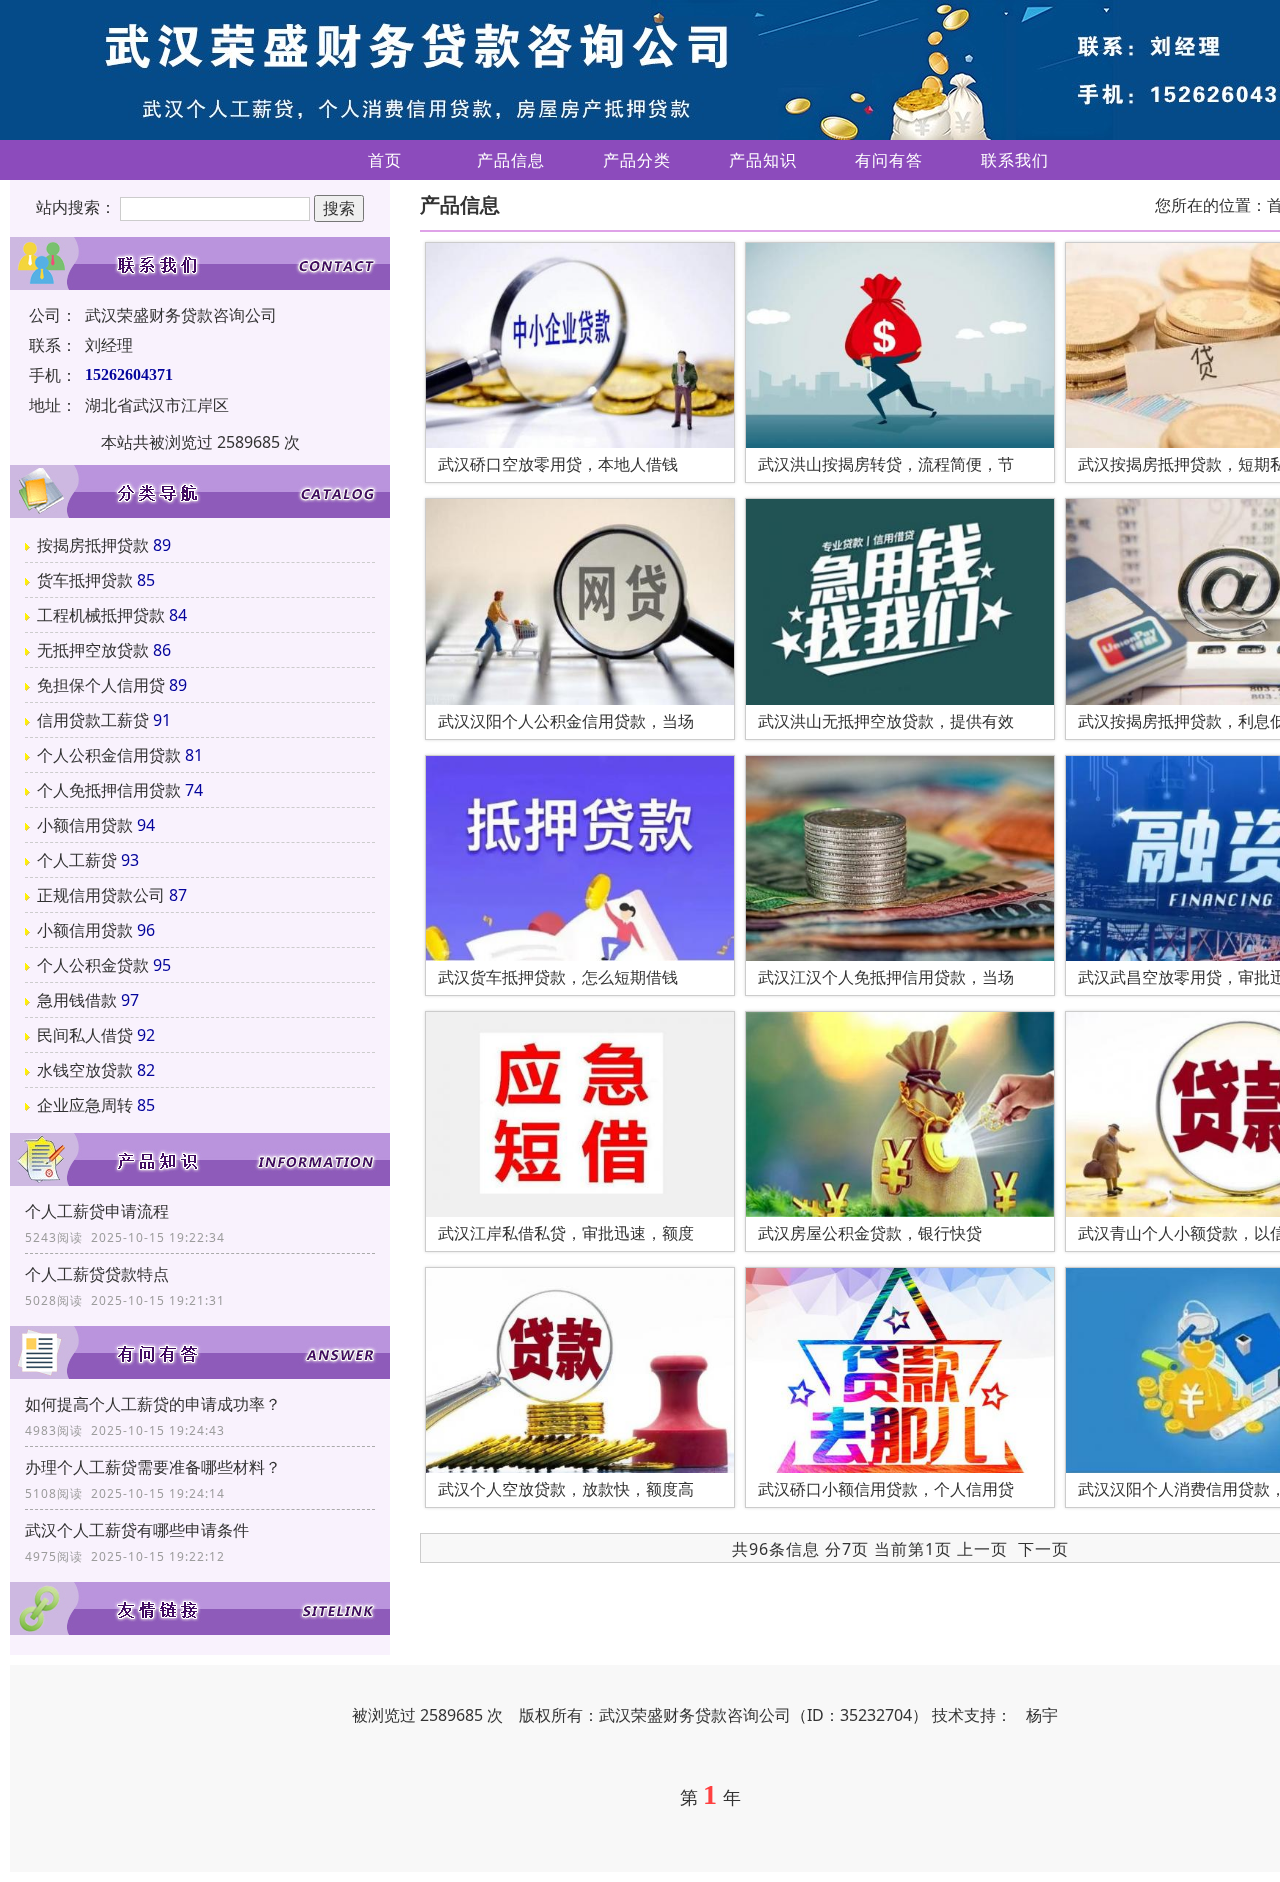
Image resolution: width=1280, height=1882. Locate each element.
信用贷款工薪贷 (93, 720)
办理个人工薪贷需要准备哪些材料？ (153, 1467)
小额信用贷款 (85, 825)
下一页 (1043, 1549)
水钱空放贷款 (85, 1070)
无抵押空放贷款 (93, 650)
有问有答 (889, 160)
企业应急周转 (85, 1105)
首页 (385, 160)
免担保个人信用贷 (101, 685)
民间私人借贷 (85, 1035)
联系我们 (1015, 160)
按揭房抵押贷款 (93, 545)
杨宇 (1042, 1715)
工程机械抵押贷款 (101, 615)
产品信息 (511, 160)
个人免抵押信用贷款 (109, 790)
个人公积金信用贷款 (109, 755)
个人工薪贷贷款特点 (97, 1274)
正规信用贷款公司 (101, 895)
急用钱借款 (77, 1000)
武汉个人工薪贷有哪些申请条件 (137, 1530)
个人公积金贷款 (93, 965)
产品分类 (637, 160)
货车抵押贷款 (85, 580)
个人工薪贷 (77, 860)
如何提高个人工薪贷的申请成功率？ (153, 1404)
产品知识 (763, 160)
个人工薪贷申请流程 (97, 1211)
